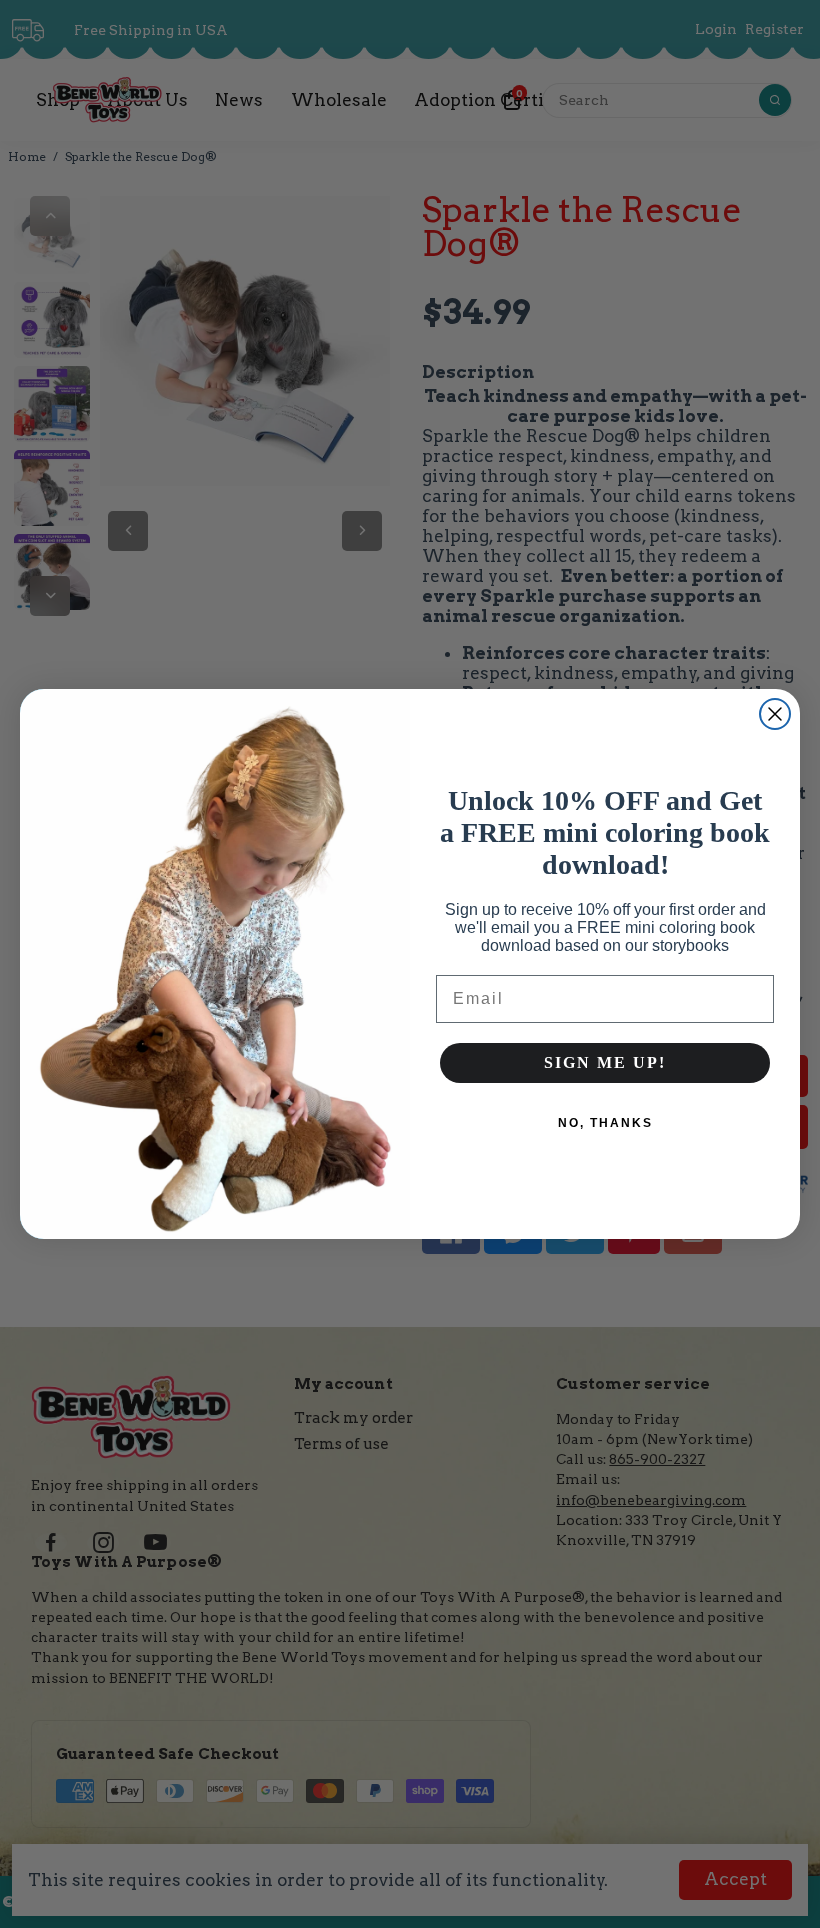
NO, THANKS (605, 1123)
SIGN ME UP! (605, 1062)
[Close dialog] (775, 714)
